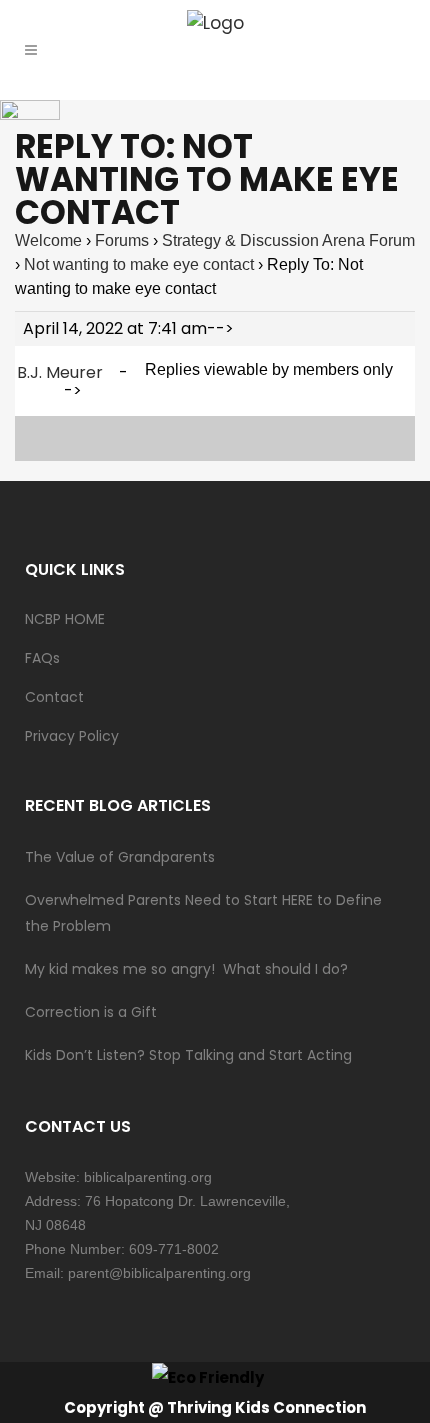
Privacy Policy (72, 736)
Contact (54, 697)
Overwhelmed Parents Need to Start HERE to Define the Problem (203, 913)
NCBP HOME (65, 619)
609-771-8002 (174, 1249)
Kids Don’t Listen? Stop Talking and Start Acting (188, 1055)
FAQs (42, 658)
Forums (122, 240)
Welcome (48, 240)
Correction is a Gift (91, 1012)
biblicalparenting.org (148, 1177)
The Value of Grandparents (120, 857)
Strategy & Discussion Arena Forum (288, 240)
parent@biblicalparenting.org (159, 1273)
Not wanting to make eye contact (139, 264)
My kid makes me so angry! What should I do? (186, 969)
